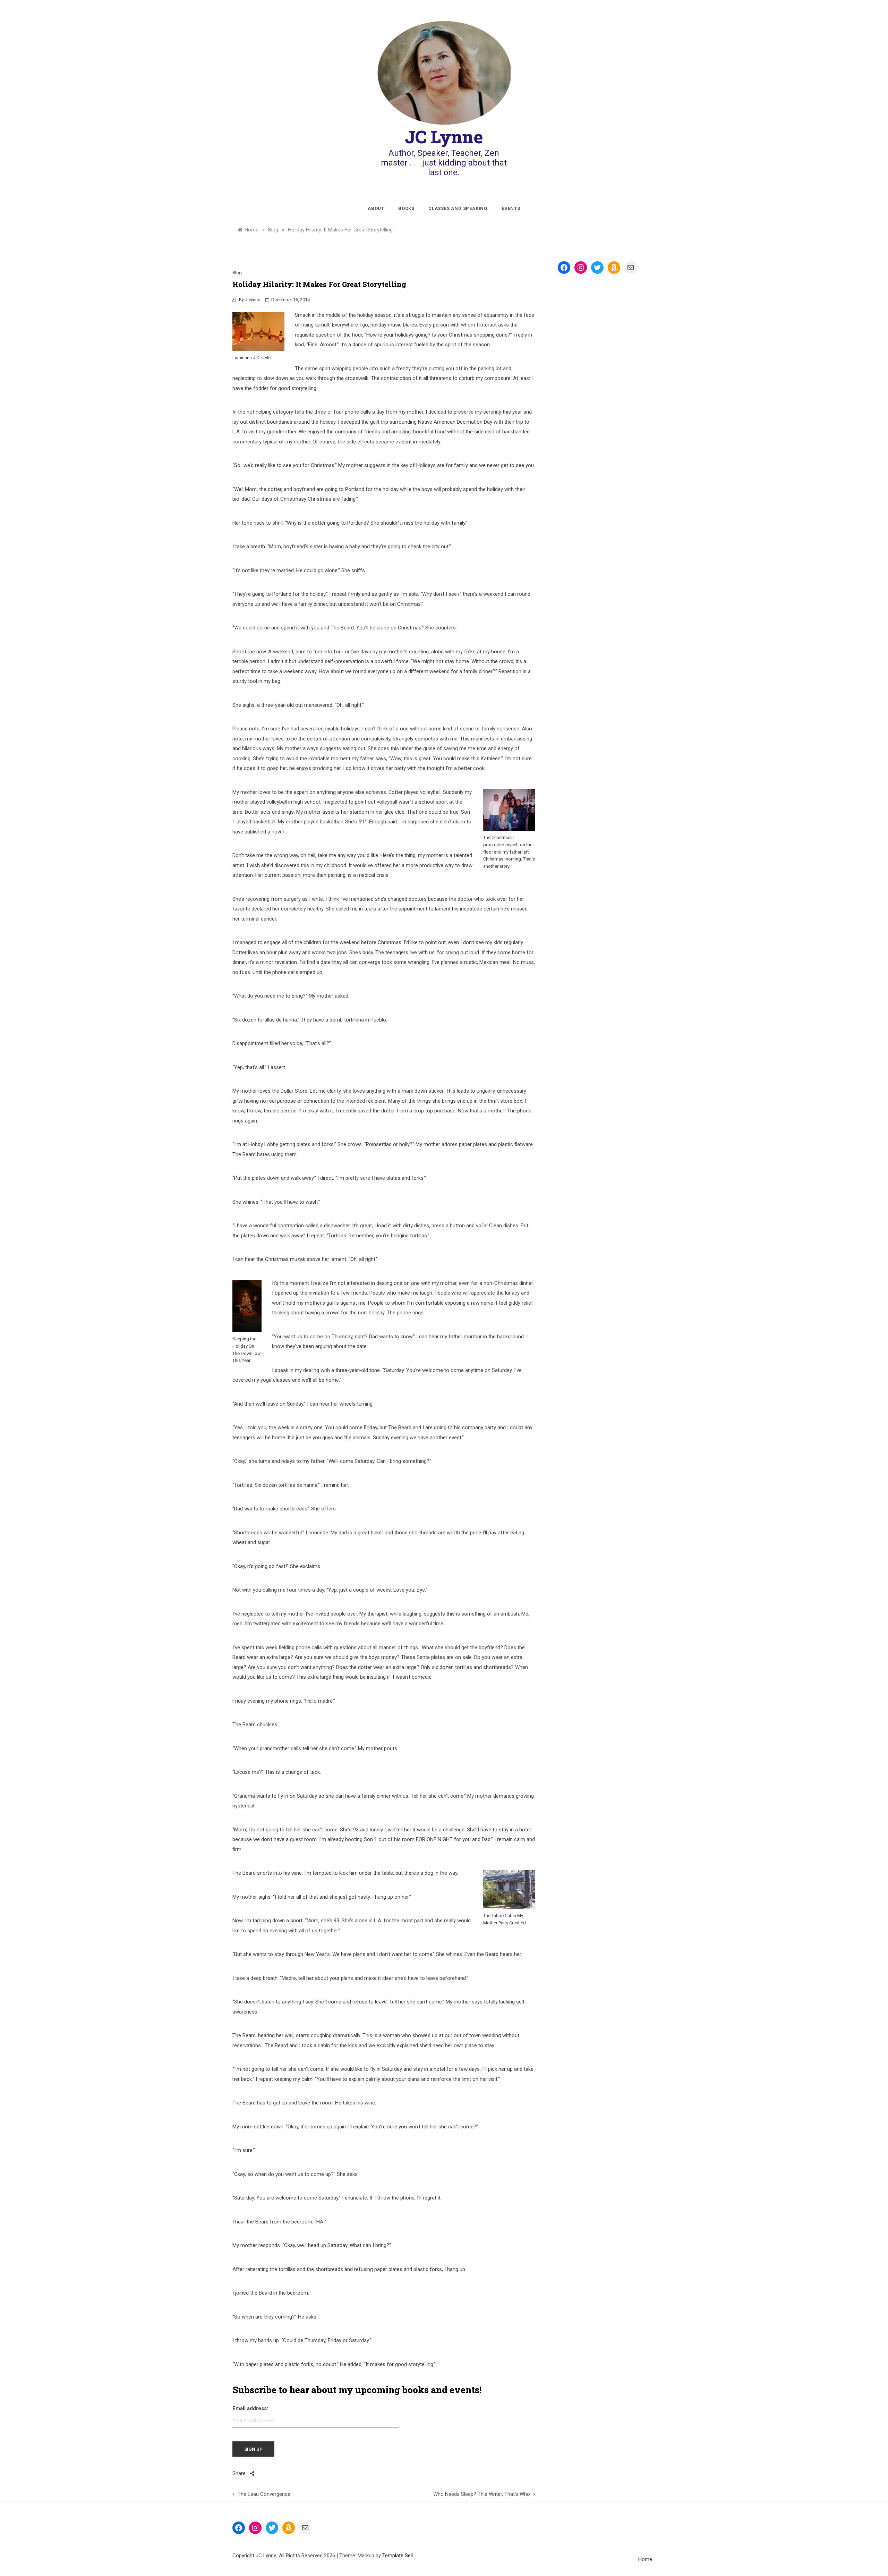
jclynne (253, 300)
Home (645, 2559)
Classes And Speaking (458, 208)
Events (511, 208)
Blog (237, 273)
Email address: (250, 2408)
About (376, 208)
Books (406, 208)
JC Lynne (444, 137)
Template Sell (398, 2556)
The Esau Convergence (264, 2494)
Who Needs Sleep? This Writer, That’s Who (481, 2494)
